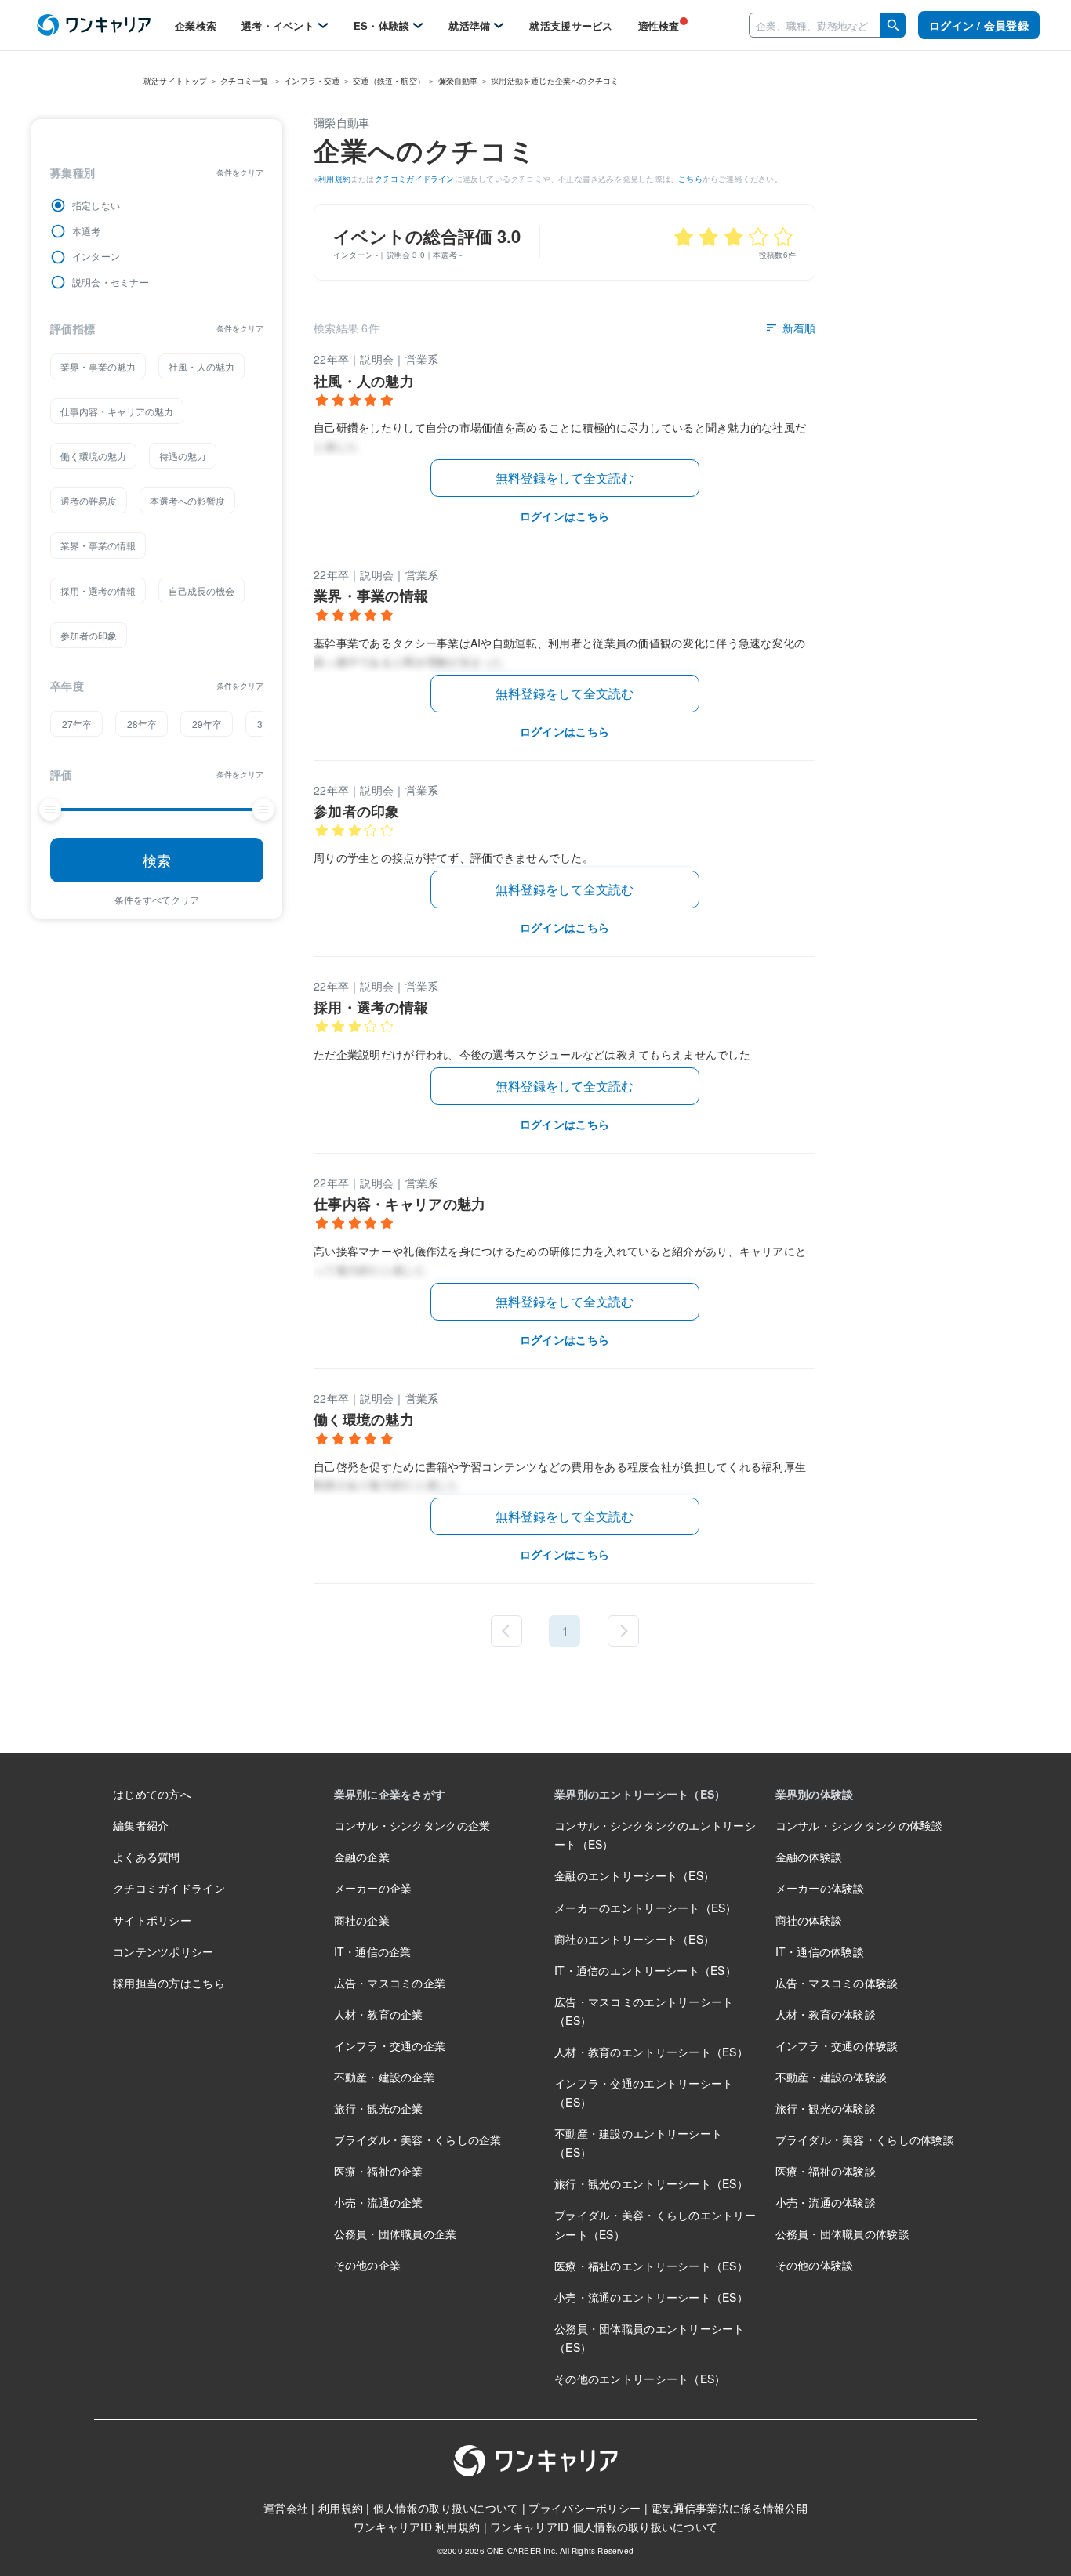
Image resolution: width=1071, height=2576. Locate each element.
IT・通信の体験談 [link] (820, 1951)
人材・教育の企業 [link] (379, 2014)
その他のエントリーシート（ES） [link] (640, 2379)
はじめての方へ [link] (152, 1794)
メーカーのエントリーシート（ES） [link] (646, 1908)
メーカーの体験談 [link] (820, 1888)
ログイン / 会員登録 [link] (979, 25)
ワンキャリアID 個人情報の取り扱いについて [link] (604, 2527)
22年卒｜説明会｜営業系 (376, 359)
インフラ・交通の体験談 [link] (837, 2045)
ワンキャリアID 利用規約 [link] (417, 2527)
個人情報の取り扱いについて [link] (446, 2508)
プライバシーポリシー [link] (585, 2508)
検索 (157, 860)
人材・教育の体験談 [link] (826, 2014)
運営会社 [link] (286, 2508)
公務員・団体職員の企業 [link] (396, 2234)
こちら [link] (690, 179)
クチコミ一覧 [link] (245, 81)
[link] (94, 25)
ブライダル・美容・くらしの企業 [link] (418, 2139)
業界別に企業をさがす (390, 1794)
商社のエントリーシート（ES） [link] (634, 1939)
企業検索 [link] (196, 25)
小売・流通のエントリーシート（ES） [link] (651, 2297)
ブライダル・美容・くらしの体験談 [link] (865, 2139)
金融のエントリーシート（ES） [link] (634, 1875)
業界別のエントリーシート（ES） (640, 1794)
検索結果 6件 (347, 328)
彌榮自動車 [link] (458, 81)
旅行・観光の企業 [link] (379, 2108)
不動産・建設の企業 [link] (385, 2077)
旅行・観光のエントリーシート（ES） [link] (651, 2183)
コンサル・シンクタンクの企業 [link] (412, 1825)
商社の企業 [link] (362, 1920)
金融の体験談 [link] (809, 1857)
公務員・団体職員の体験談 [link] (842, 2234)
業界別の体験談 (815, 1794)
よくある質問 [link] (147, 1857)
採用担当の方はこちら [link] (169, 1983)
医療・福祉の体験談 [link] (826, 2171)
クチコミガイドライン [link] (415, 179)
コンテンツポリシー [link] (163, 1951)
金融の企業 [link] (362, 1857)
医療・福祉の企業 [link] (379, 2171)
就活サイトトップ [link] (176, 81)
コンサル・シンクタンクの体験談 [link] (859, 1825)
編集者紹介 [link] (141, 1825)
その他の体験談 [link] (815, 2265)
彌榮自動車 (341, 122)
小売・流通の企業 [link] (379, 2202)
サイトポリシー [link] (152, 1920)
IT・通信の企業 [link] (373, 1951)
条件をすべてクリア (157, 899)
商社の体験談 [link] (809, 1920)
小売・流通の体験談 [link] (826, 2202)
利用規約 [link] (334, 179)
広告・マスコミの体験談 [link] (837, 1983)
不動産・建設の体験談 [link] (831, 2077)
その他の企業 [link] (368, 2265)
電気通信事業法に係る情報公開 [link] (729, 2508)
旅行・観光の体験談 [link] (826, 2108)
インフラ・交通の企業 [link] (390, 2045)
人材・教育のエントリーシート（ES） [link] (651, 2052)
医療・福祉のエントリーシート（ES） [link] (651, 2266)
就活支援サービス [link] (571, 25)
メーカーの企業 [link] (373, 1888)
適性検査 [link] (659, 25)
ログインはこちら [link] (565, 516)
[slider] (50, 810)
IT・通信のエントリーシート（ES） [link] (645, 1970)
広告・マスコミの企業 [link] (390, 1983)
